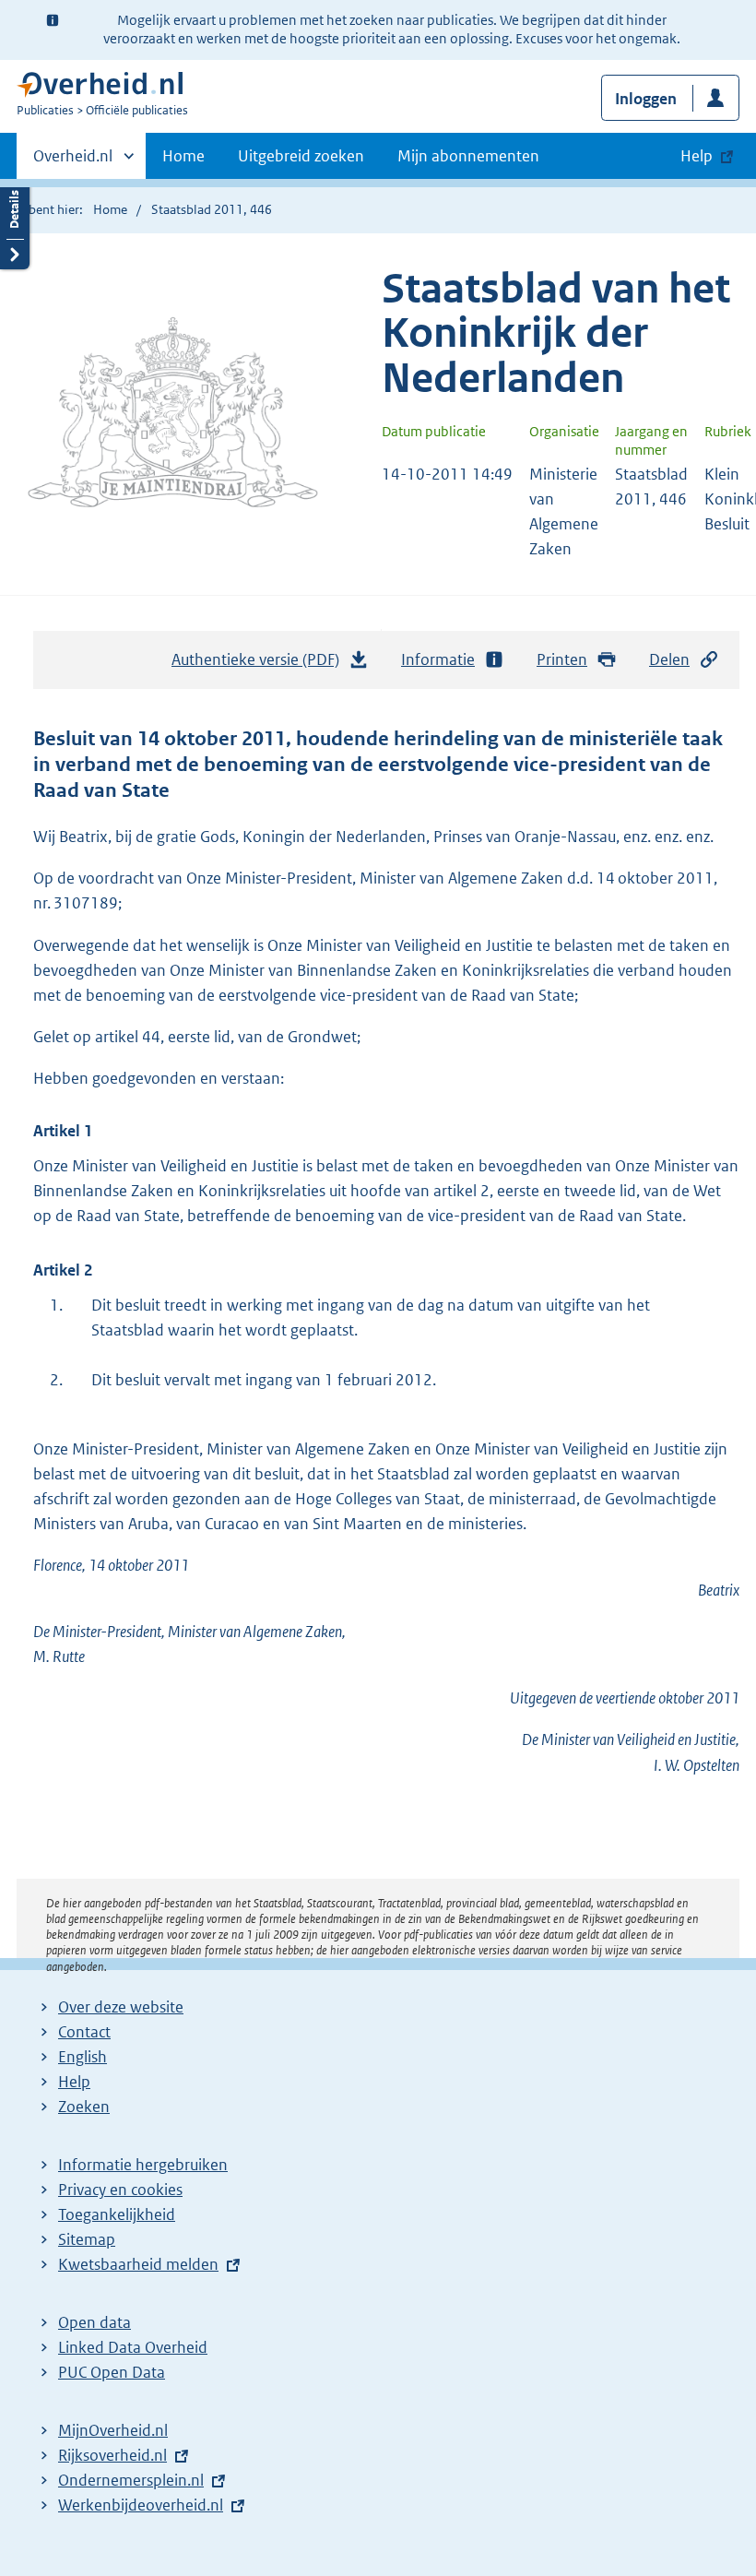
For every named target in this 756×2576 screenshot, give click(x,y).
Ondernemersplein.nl (131, 2480)
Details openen (15, 224)
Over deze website (121, 2007)
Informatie (438, 659)
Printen (562, 659)
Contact (84, 2032)
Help (74, 2082)
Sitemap (87, 2239)
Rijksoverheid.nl (112, 2455)
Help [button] (697, 156)
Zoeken (84, 2107)
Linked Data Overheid (133, 2347)
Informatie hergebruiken (143, 2165)
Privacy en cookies (120, 2190)
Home (183, 156)
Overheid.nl (73, 162)
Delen (669, 659)
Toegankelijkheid (117, 2214)
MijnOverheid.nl (113, 2430)
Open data (94, 2322)
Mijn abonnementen (468, 156)
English (83, 2057)
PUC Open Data (112, 2372)
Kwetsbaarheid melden (138, 2264)
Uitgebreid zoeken (301, 156)
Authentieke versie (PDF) (260, 665)
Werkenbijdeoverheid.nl (141, 2505)
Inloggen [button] (646, 99)
